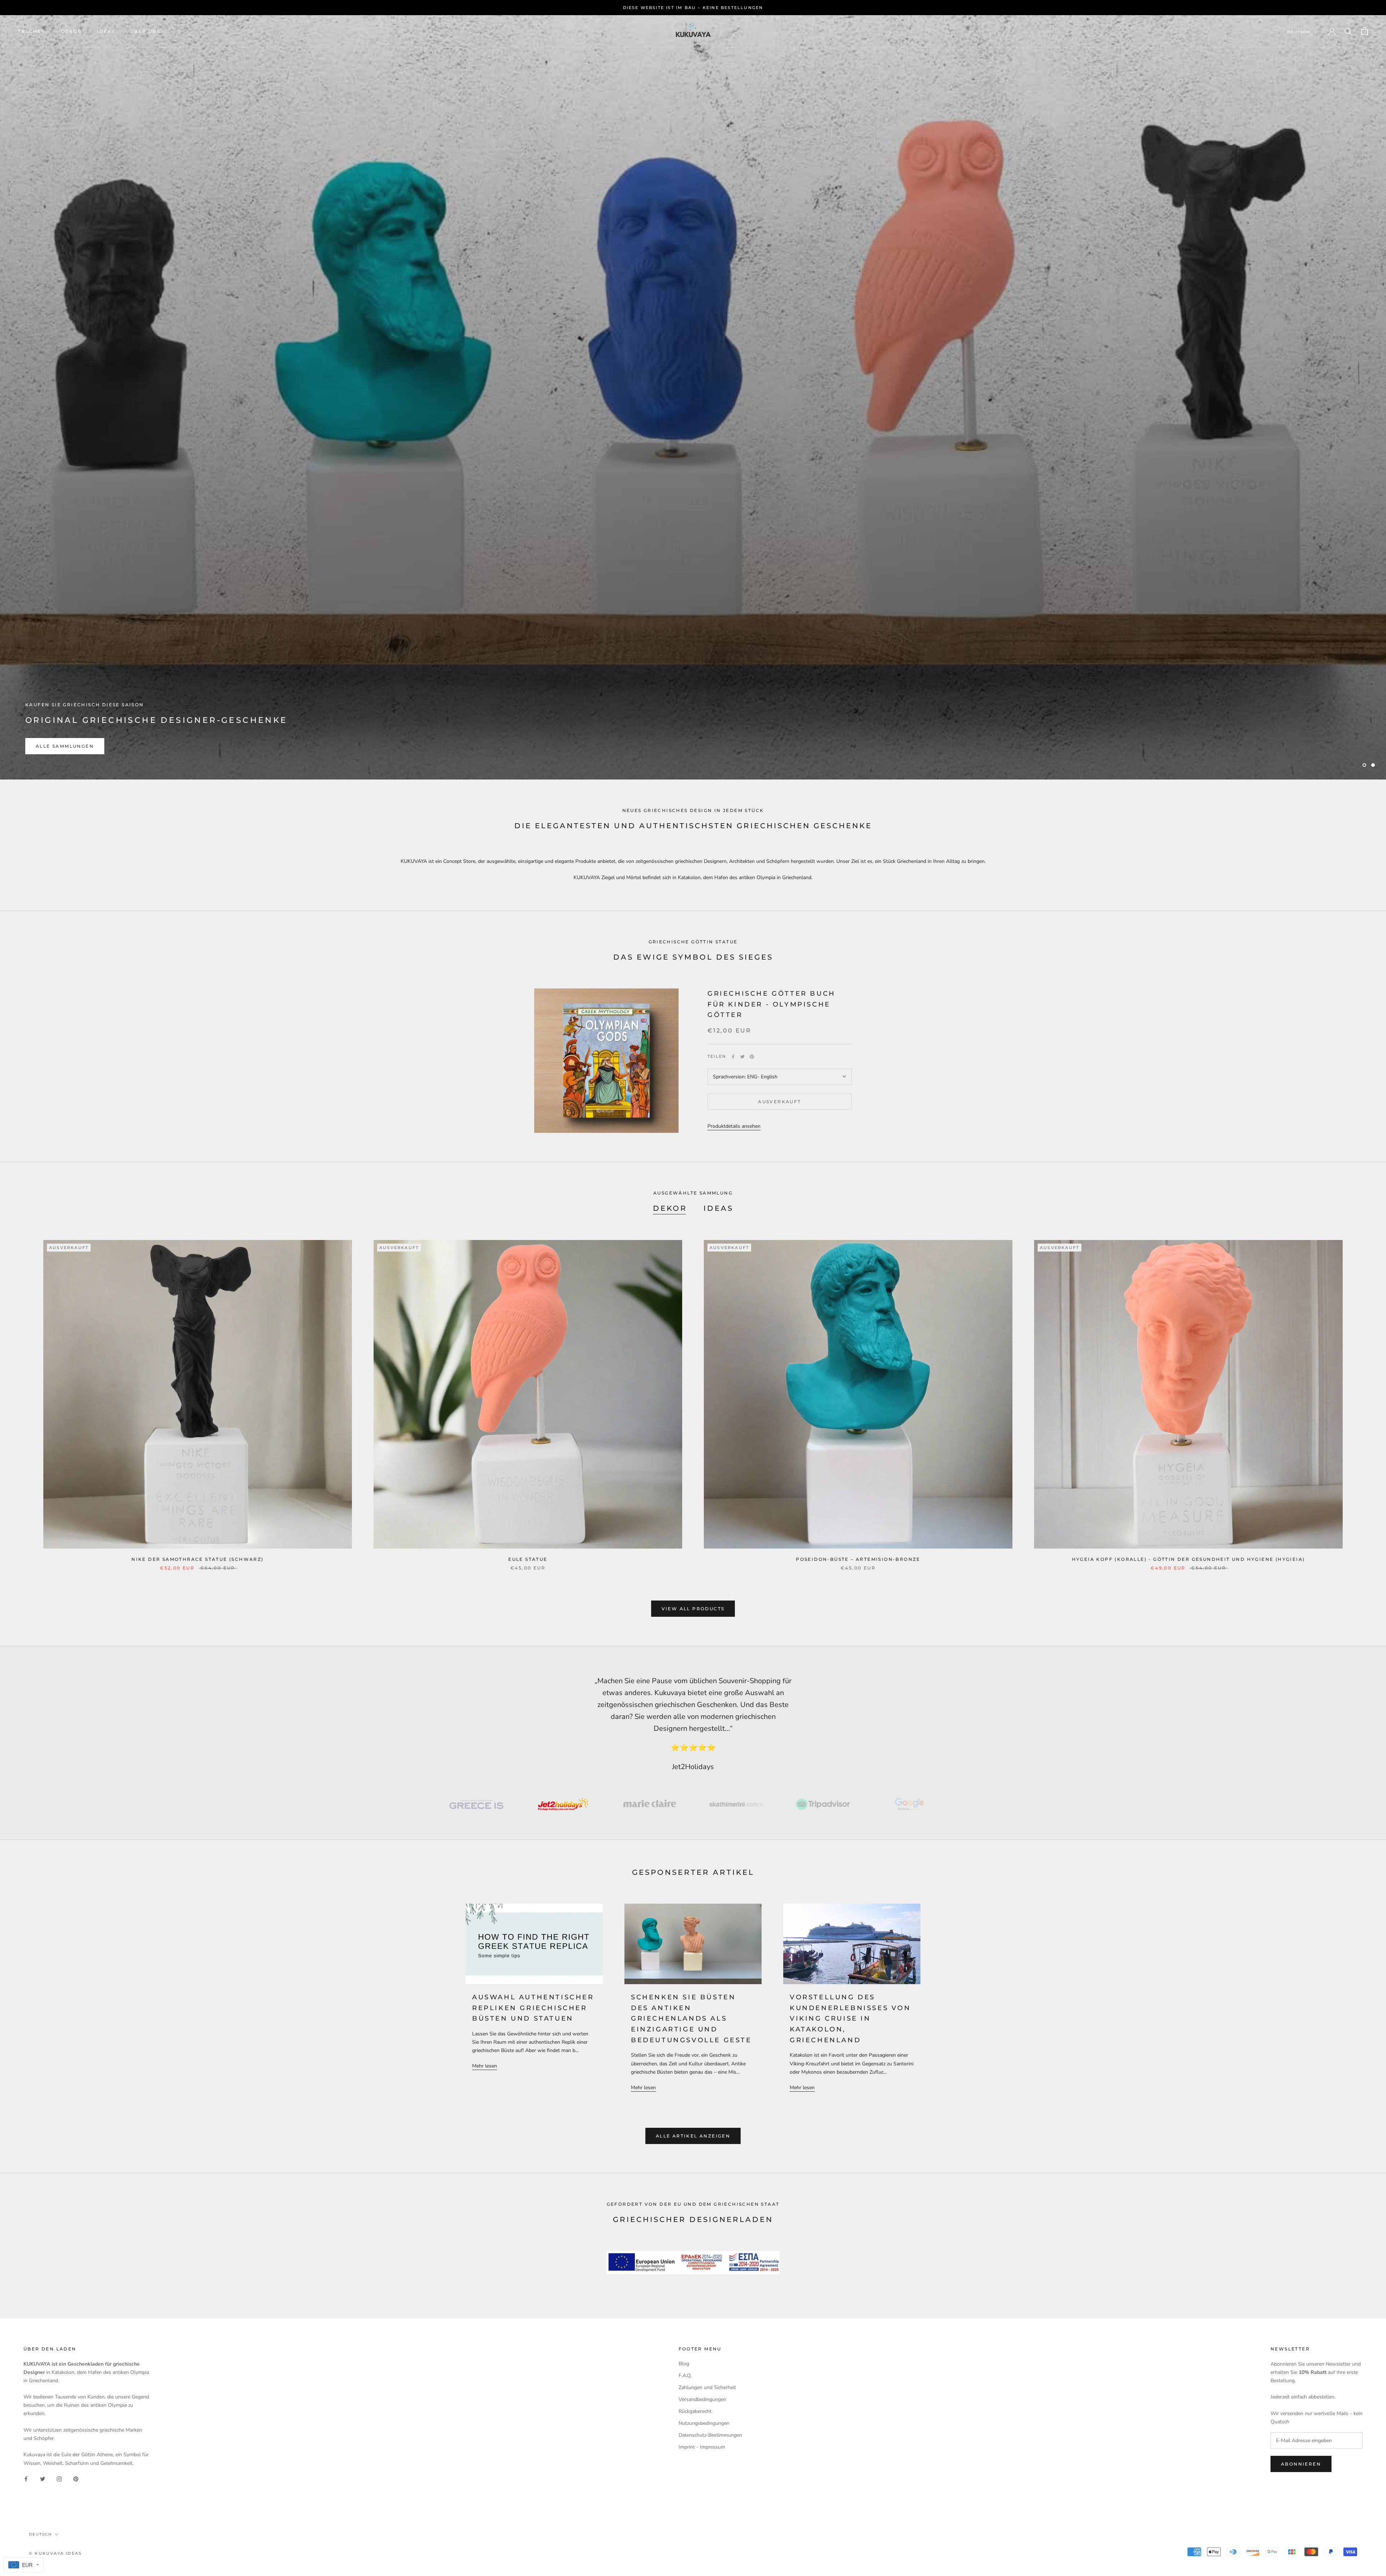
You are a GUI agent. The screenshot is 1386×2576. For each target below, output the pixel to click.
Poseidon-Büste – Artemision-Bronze (858, 1559)
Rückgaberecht (695, 2411)
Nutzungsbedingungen (704, 2423)
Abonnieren (1301, 2464)
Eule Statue (528, 1559)
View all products (693, 1609)
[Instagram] (59, 2479)
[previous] (23, 1398)
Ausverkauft (779, 1102)
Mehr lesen (485, 2066)
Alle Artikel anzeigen (693, 2136)
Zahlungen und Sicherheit (707, 2387)
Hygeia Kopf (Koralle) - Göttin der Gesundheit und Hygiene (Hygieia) (1189, 1559)
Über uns (145, 31)
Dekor (71, 31)
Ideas (106, 31)
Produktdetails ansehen (734, 1126)
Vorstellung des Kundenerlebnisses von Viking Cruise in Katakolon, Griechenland (850, 2019)
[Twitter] (742, 1057)
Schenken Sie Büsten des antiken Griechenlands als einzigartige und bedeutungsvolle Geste (691, 2019)
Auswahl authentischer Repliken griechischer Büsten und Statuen (533, 2008)
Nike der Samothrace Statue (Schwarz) (197, 1559)
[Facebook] (733, 1057)
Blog (684, 2364)
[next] (1363, 1398)
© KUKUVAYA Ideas (55, 2553)
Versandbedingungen (702, 2399)
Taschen (32, 31)
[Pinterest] (752, 1057)
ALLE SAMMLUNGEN (65, 746)
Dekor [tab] (670, 1208)
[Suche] (1348, 31)
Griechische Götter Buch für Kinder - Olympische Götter (772, 1004)
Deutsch (1299, 32)
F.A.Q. (685, 2376)
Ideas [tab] (718, 1208)
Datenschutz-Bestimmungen (710, 2435)
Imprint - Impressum (702, 2447)
